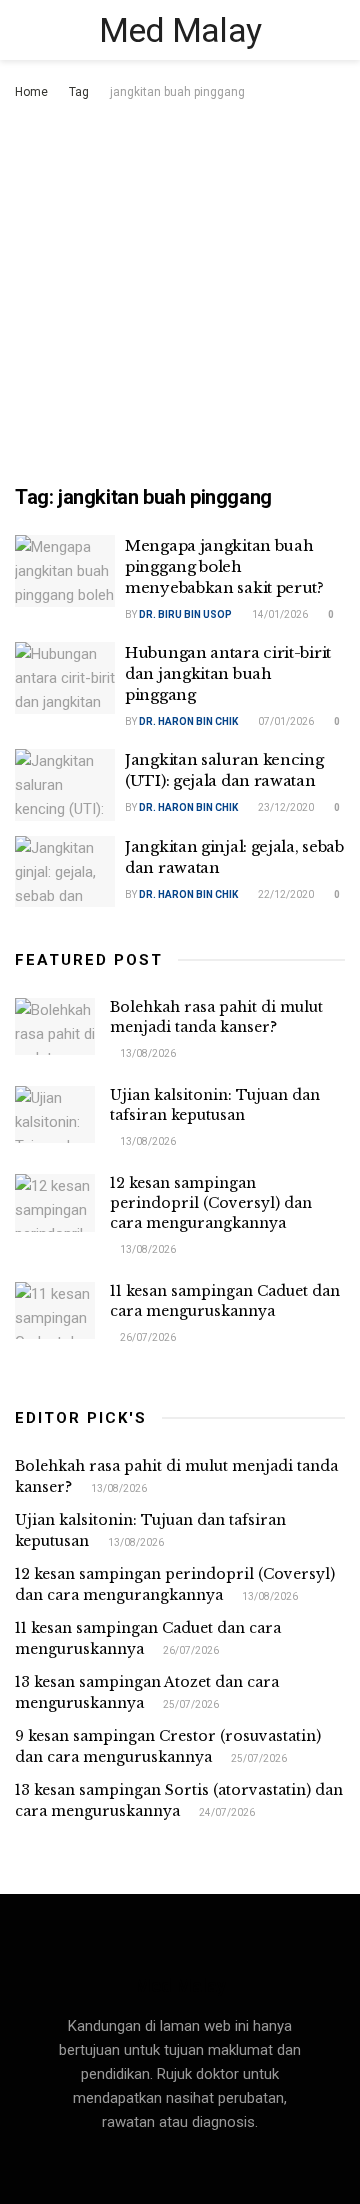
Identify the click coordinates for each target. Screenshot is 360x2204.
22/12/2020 (285, 894)
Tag (79, 92)
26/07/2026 (147, 1337)
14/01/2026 (279, 614)
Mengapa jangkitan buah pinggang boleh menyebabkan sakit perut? (224, 566)
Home (31, 92)
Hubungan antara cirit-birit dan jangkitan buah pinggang (228, 673)
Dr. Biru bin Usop (185, 614)
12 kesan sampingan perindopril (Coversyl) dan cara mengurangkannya (211, 1202)
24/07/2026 (226, 1812)
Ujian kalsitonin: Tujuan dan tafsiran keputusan (215, 1105)
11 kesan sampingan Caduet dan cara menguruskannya (225, 1301)
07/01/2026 (285, 721)
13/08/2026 (147, 1053)
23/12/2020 (285, 807)
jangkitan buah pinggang (177, 92)
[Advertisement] (180, 294)
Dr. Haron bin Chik (188, 721)
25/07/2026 (190, 1704)
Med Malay (180, 30)
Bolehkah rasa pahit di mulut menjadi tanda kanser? (216, 1017)
